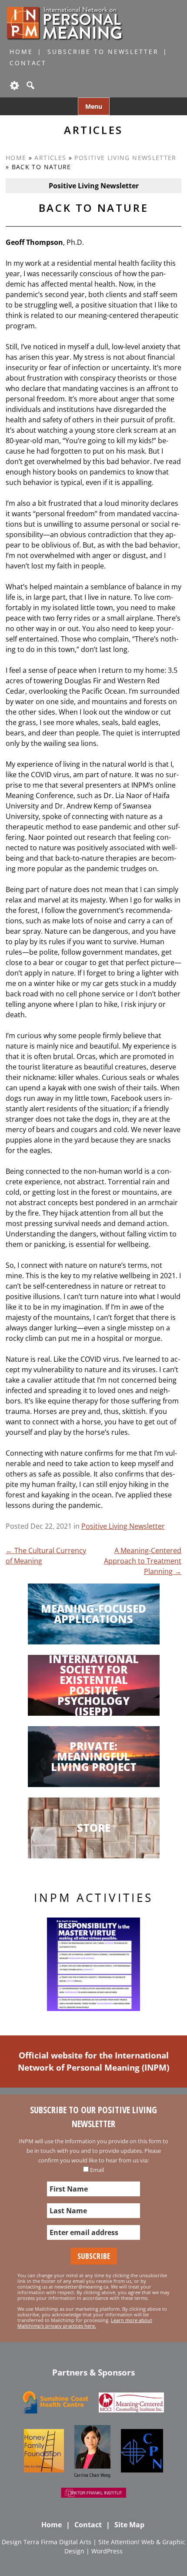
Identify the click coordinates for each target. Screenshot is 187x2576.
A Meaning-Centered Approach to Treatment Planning (143, 1561)
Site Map (129, 2525)
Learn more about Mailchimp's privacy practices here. (85, 2323)
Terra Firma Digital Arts (57, 2542)
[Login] (14, 85)
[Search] (30, 85)
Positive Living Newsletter (125, 158)
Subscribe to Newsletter (103, 52)
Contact (28, 63)
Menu (94, 106)
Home (21, 52)
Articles (50, 158)
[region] (93, 1964)
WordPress (107, 2551)
